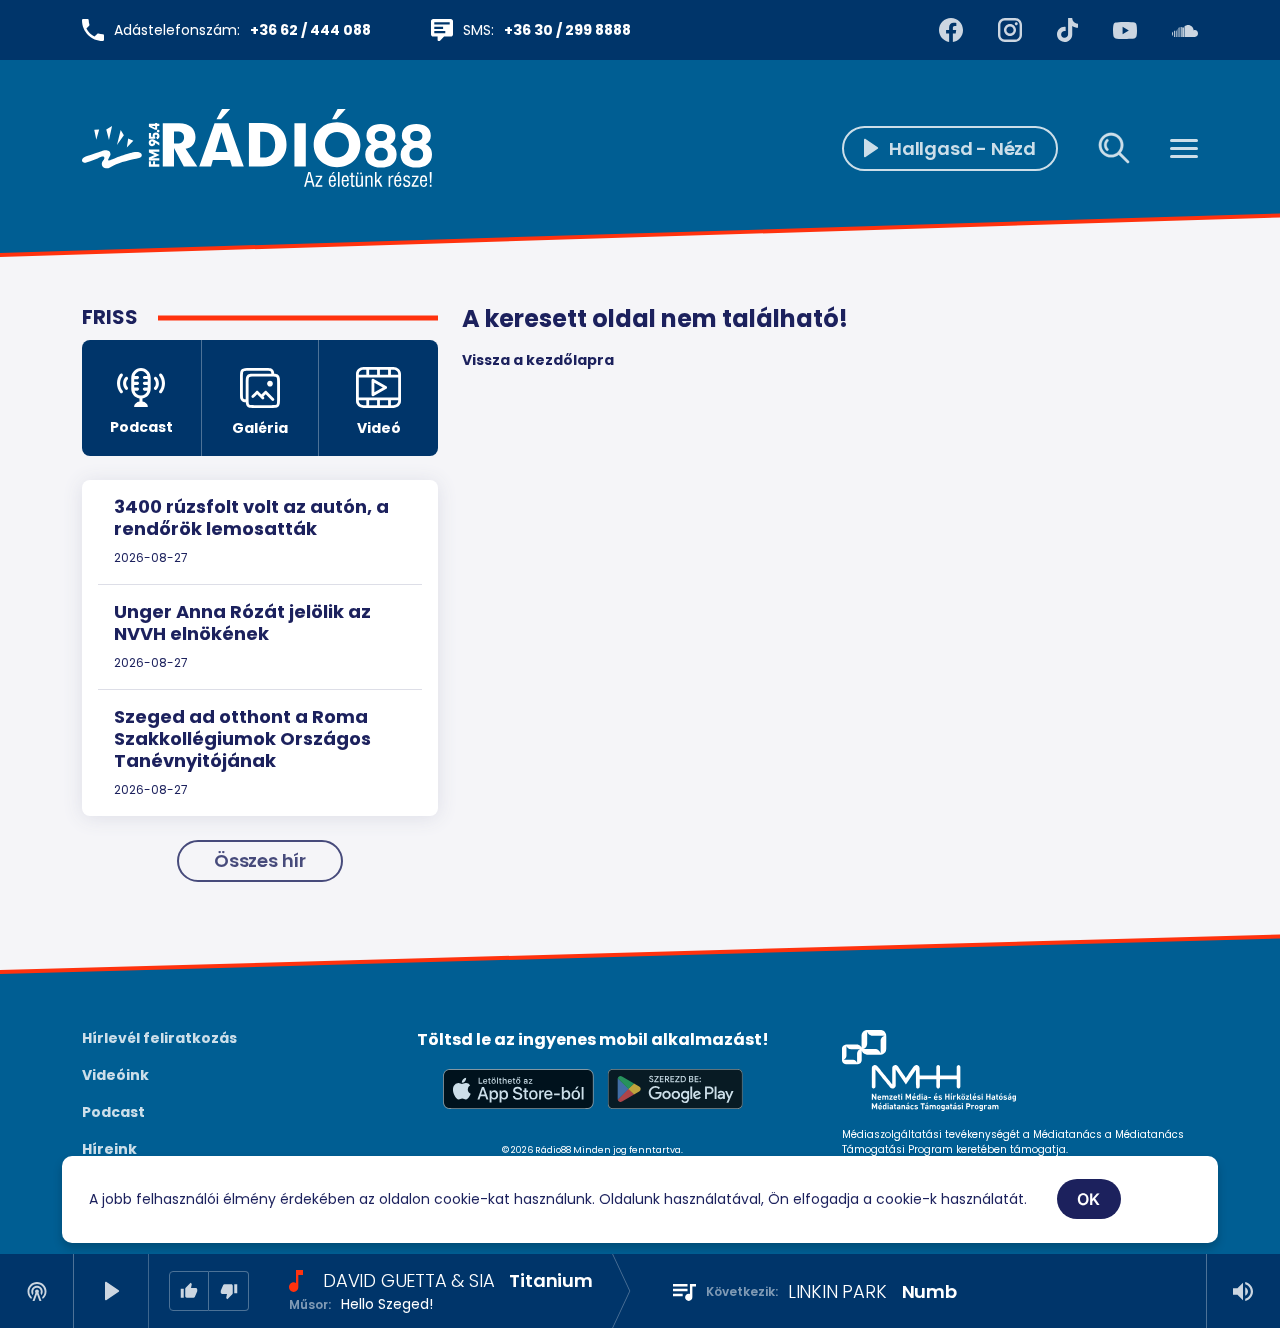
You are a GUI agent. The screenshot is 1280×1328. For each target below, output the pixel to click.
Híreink (109, 1149)
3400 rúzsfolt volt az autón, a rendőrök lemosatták (251, 517)
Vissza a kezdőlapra (538, 360)
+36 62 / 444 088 (310, 30)
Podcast (113, 1112)
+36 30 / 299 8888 (567, 30)
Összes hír (260, 860)
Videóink (115, 1075)
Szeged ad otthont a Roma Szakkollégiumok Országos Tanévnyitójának (242, 738)
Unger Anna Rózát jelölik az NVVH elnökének (242, 622)
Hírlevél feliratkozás (159, 1038)
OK (1089, 1199)
